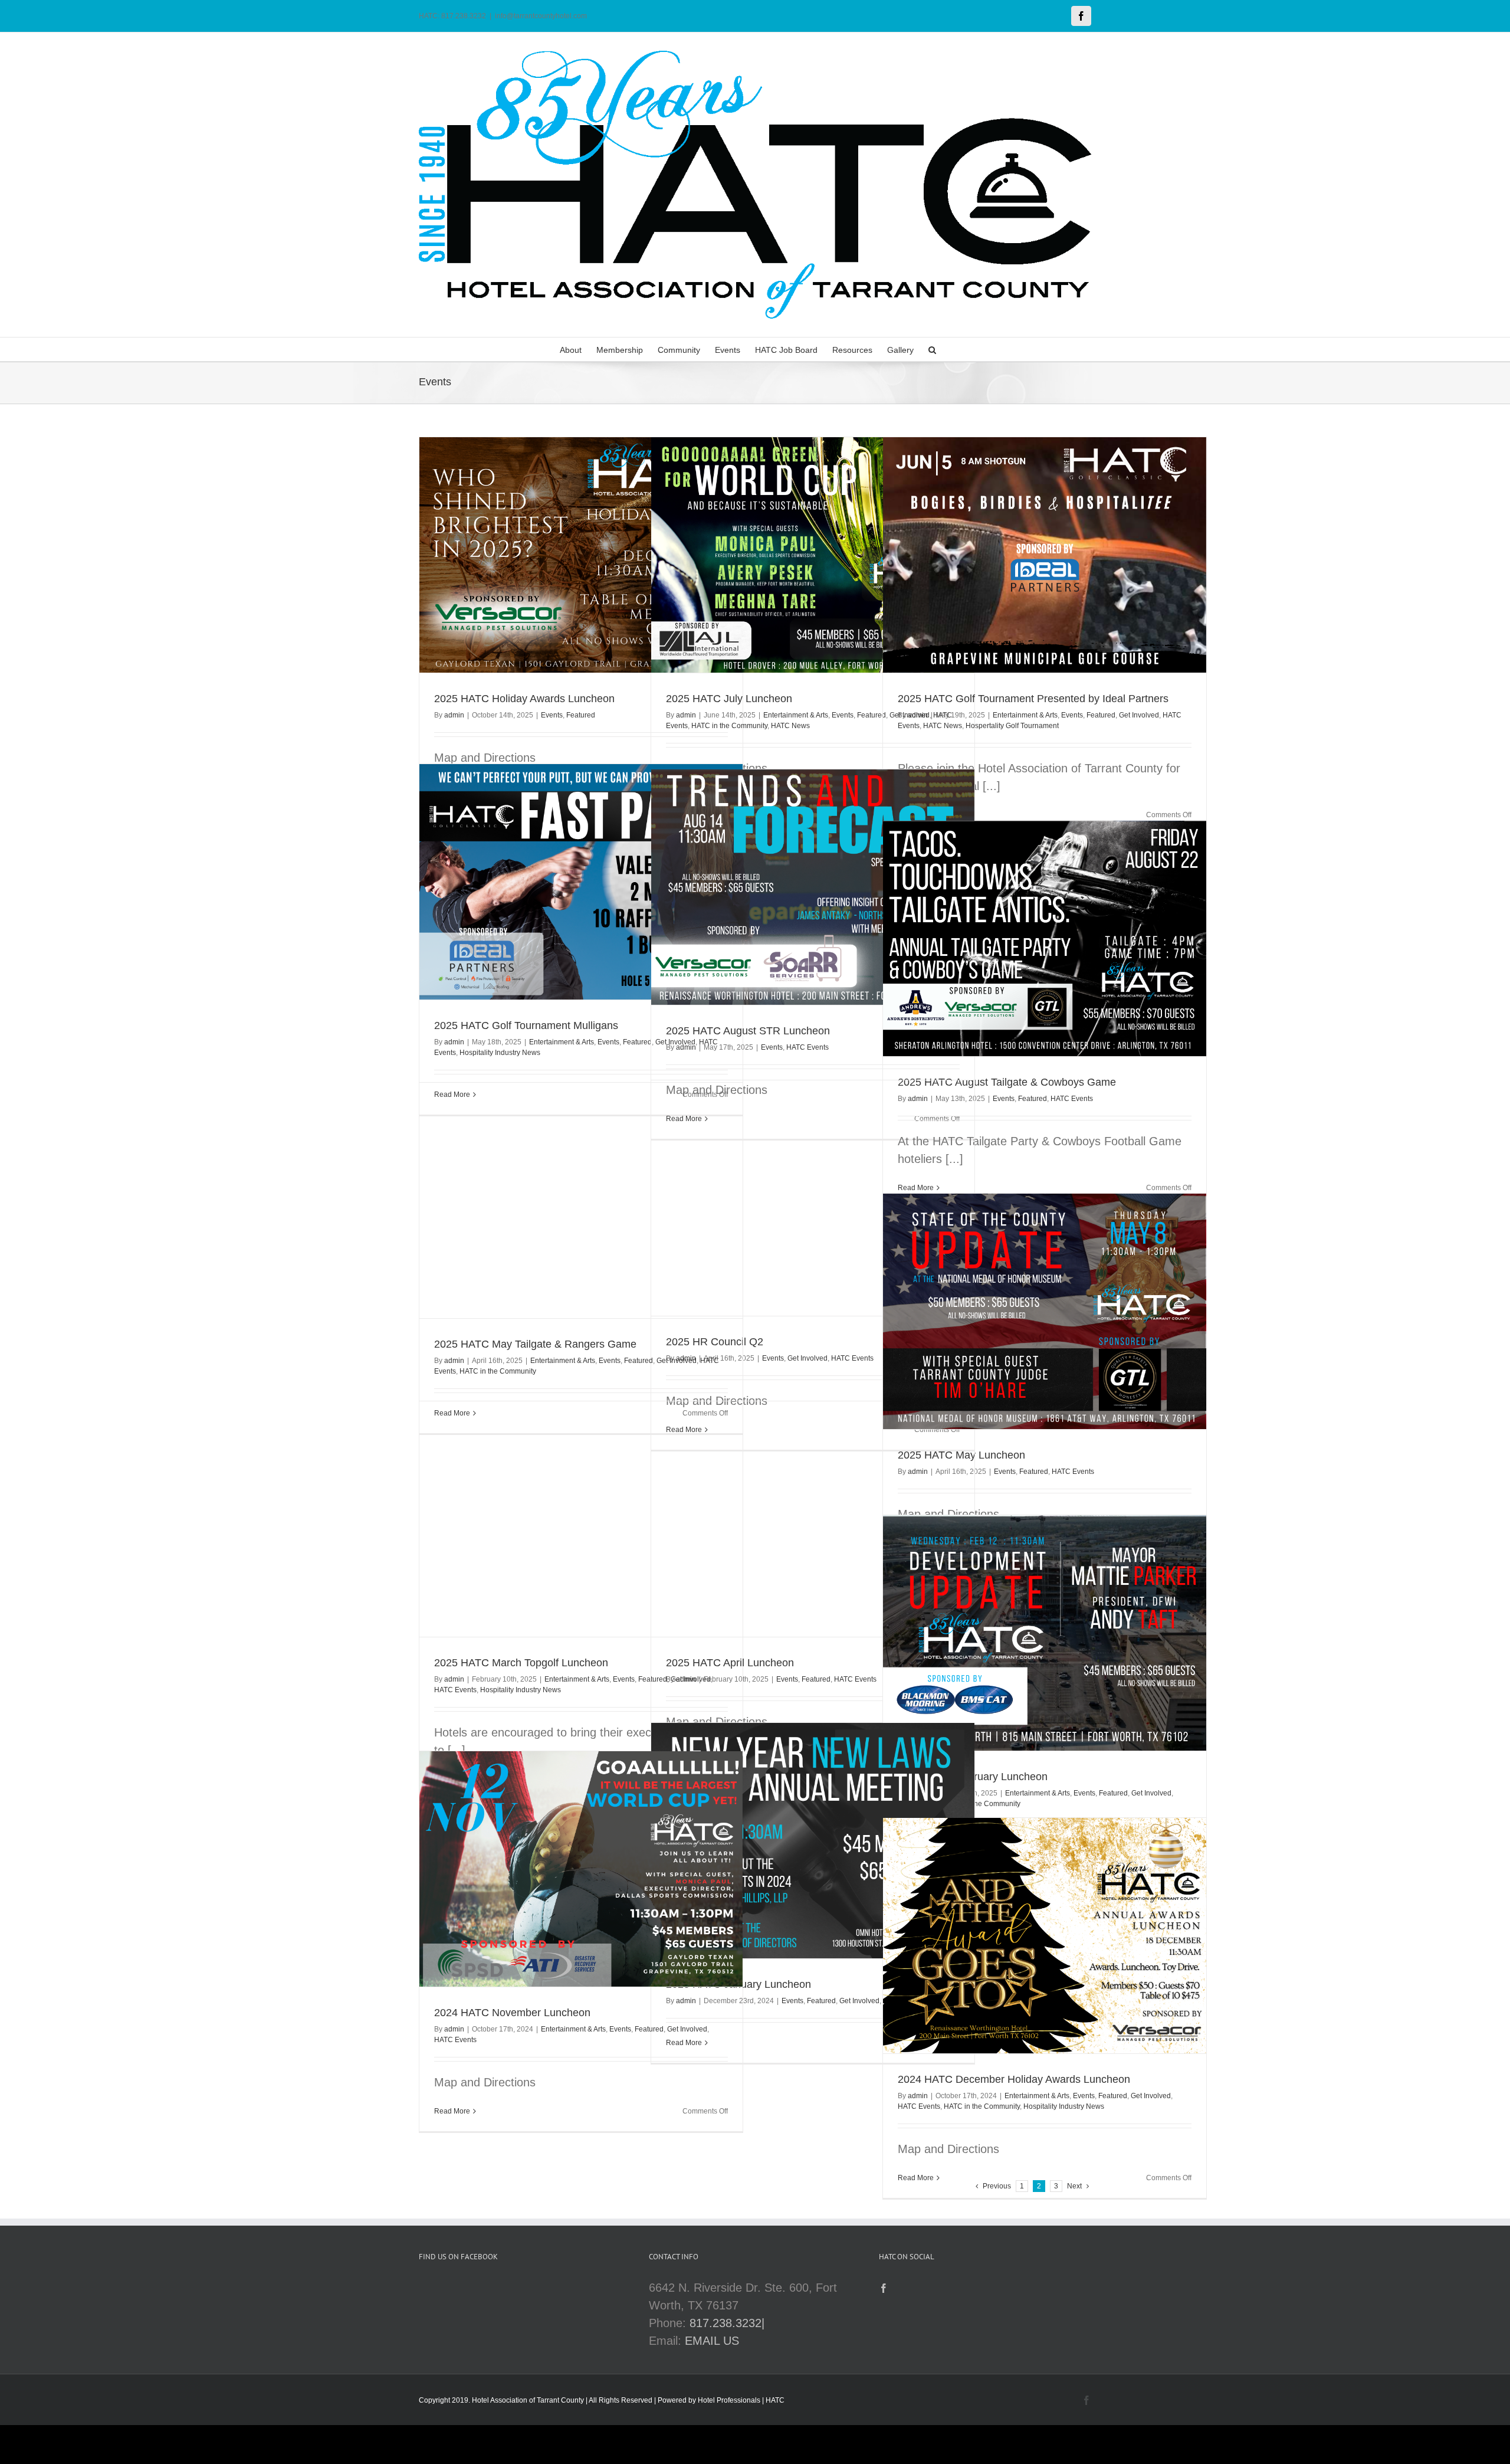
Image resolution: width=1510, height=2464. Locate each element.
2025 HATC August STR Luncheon (748, 1031)
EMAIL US (712, 2341)
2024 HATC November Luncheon (512, 2013)
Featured (581, 715)
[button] (932, 349)
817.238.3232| (727, 2323)
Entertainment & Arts (796, 715)
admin (454, 715)
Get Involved (1139, 715)
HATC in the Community (729, 726)
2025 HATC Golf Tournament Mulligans (526, 1025)
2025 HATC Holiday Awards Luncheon (524, 699)
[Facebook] (884, 2288)
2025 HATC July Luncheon (729, 699)
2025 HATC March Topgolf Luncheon (521, 1663)
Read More (452, 2111)
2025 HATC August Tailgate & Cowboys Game (1007, 1082)
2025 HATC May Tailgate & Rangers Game (535, 1344)
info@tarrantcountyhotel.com (541, 16)
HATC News (790, 726)
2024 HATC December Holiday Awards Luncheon (1014, 2079)
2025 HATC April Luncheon (730, 1663)
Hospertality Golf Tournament (1012, 726)
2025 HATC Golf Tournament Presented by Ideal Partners (1033, 699)
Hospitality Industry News (500, 1053)
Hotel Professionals (729, 2400)
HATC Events (807, 1047)
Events (552, 715)
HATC (775, 2400)
